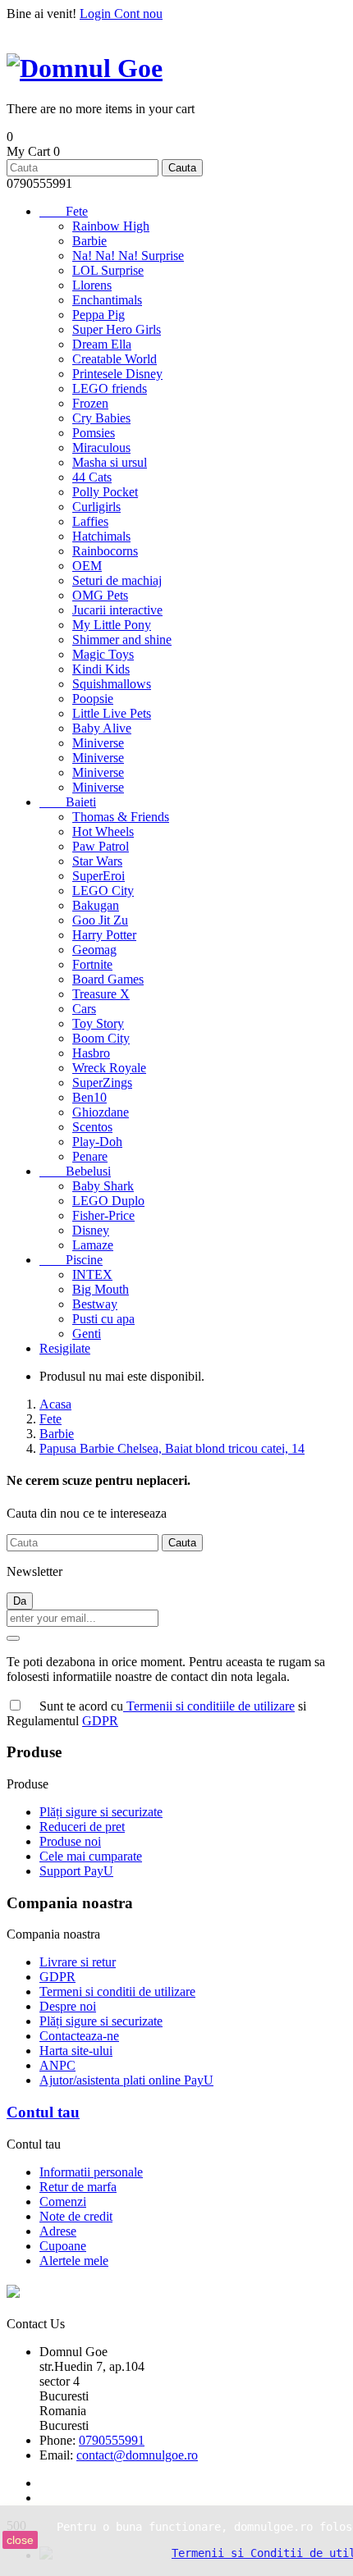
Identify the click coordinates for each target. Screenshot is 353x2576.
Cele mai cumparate (91, 1856)
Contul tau (43, 2112)
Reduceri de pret (82, 1827)
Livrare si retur (78, 1962)
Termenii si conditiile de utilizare (209, 1706)
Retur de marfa (78, 2187)
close (20, 2540)
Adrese (58, 2231)
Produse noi (70, 1841)
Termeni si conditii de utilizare (117, 1991)
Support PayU (76, 1871)
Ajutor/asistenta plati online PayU (126, 2080)
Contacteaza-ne (79, 2036)
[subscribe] (13, 1638)
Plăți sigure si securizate (101, 1812)
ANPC (57, 2065)
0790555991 (112, 2440)
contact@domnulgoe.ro (137, 2455)
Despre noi (68, 2006)
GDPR (100, 1721)
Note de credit (76, 2216)
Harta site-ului (76, 2051)
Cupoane (63, 2246)
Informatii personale (91, 2172)
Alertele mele (74, 2261)
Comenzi (63, 2201)
